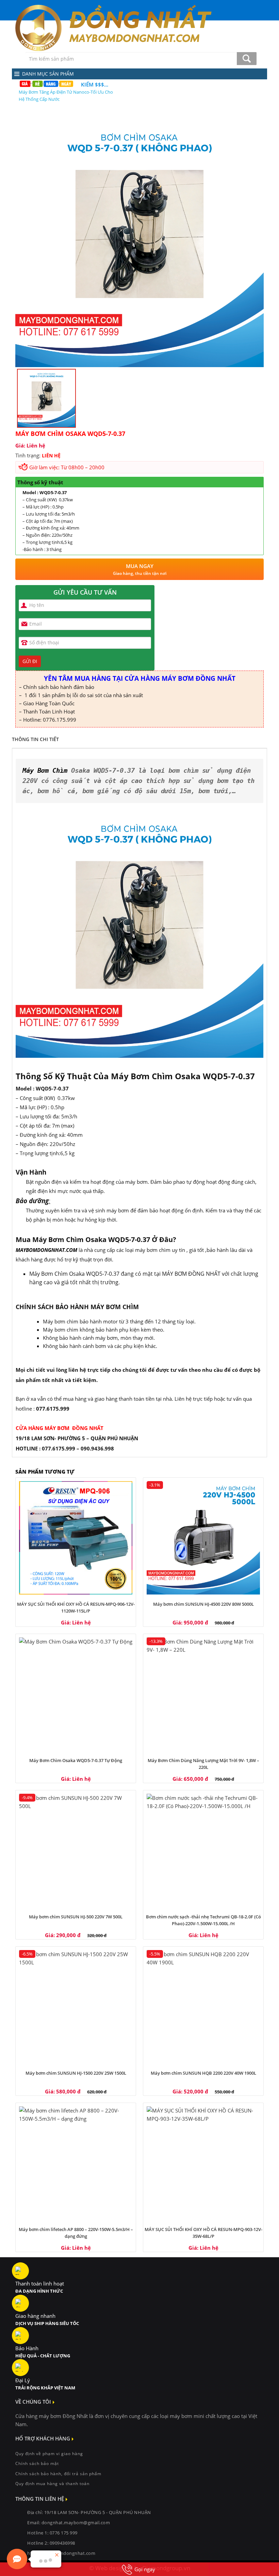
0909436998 (62, 2543)
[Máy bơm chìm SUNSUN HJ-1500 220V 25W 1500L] (76, 2007)
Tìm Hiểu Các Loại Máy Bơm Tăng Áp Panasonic (66, 92)
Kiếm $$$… (95, 84)
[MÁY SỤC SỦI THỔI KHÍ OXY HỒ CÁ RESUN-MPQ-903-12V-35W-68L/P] (203, 2163)
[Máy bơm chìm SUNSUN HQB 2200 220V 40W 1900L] (203, 2007)
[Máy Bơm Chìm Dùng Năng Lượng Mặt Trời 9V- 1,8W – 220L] (203, 1694)
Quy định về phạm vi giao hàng (49, 2454)
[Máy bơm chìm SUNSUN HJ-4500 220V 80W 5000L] (203, 1538)
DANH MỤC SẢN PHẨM (48, 74)
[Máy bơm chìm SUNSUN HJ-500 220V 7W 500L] (76, 1850)
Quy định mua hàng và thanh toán (52, 2484)
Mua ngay (140, 569)
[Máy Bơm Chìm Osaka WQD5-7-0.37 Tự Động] (76, 1694)
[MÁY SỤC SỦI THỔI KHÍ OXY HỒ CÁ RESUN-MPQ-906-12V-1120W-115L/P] (76, 1538)
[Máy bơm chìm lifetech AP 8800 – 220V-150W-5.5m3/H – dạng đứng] (76, 2163)
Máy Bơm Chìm (45, 771)
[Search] (247, 59)
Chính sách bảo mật (37, 2463)
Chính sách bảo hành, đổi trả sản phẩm (58, 2474)
